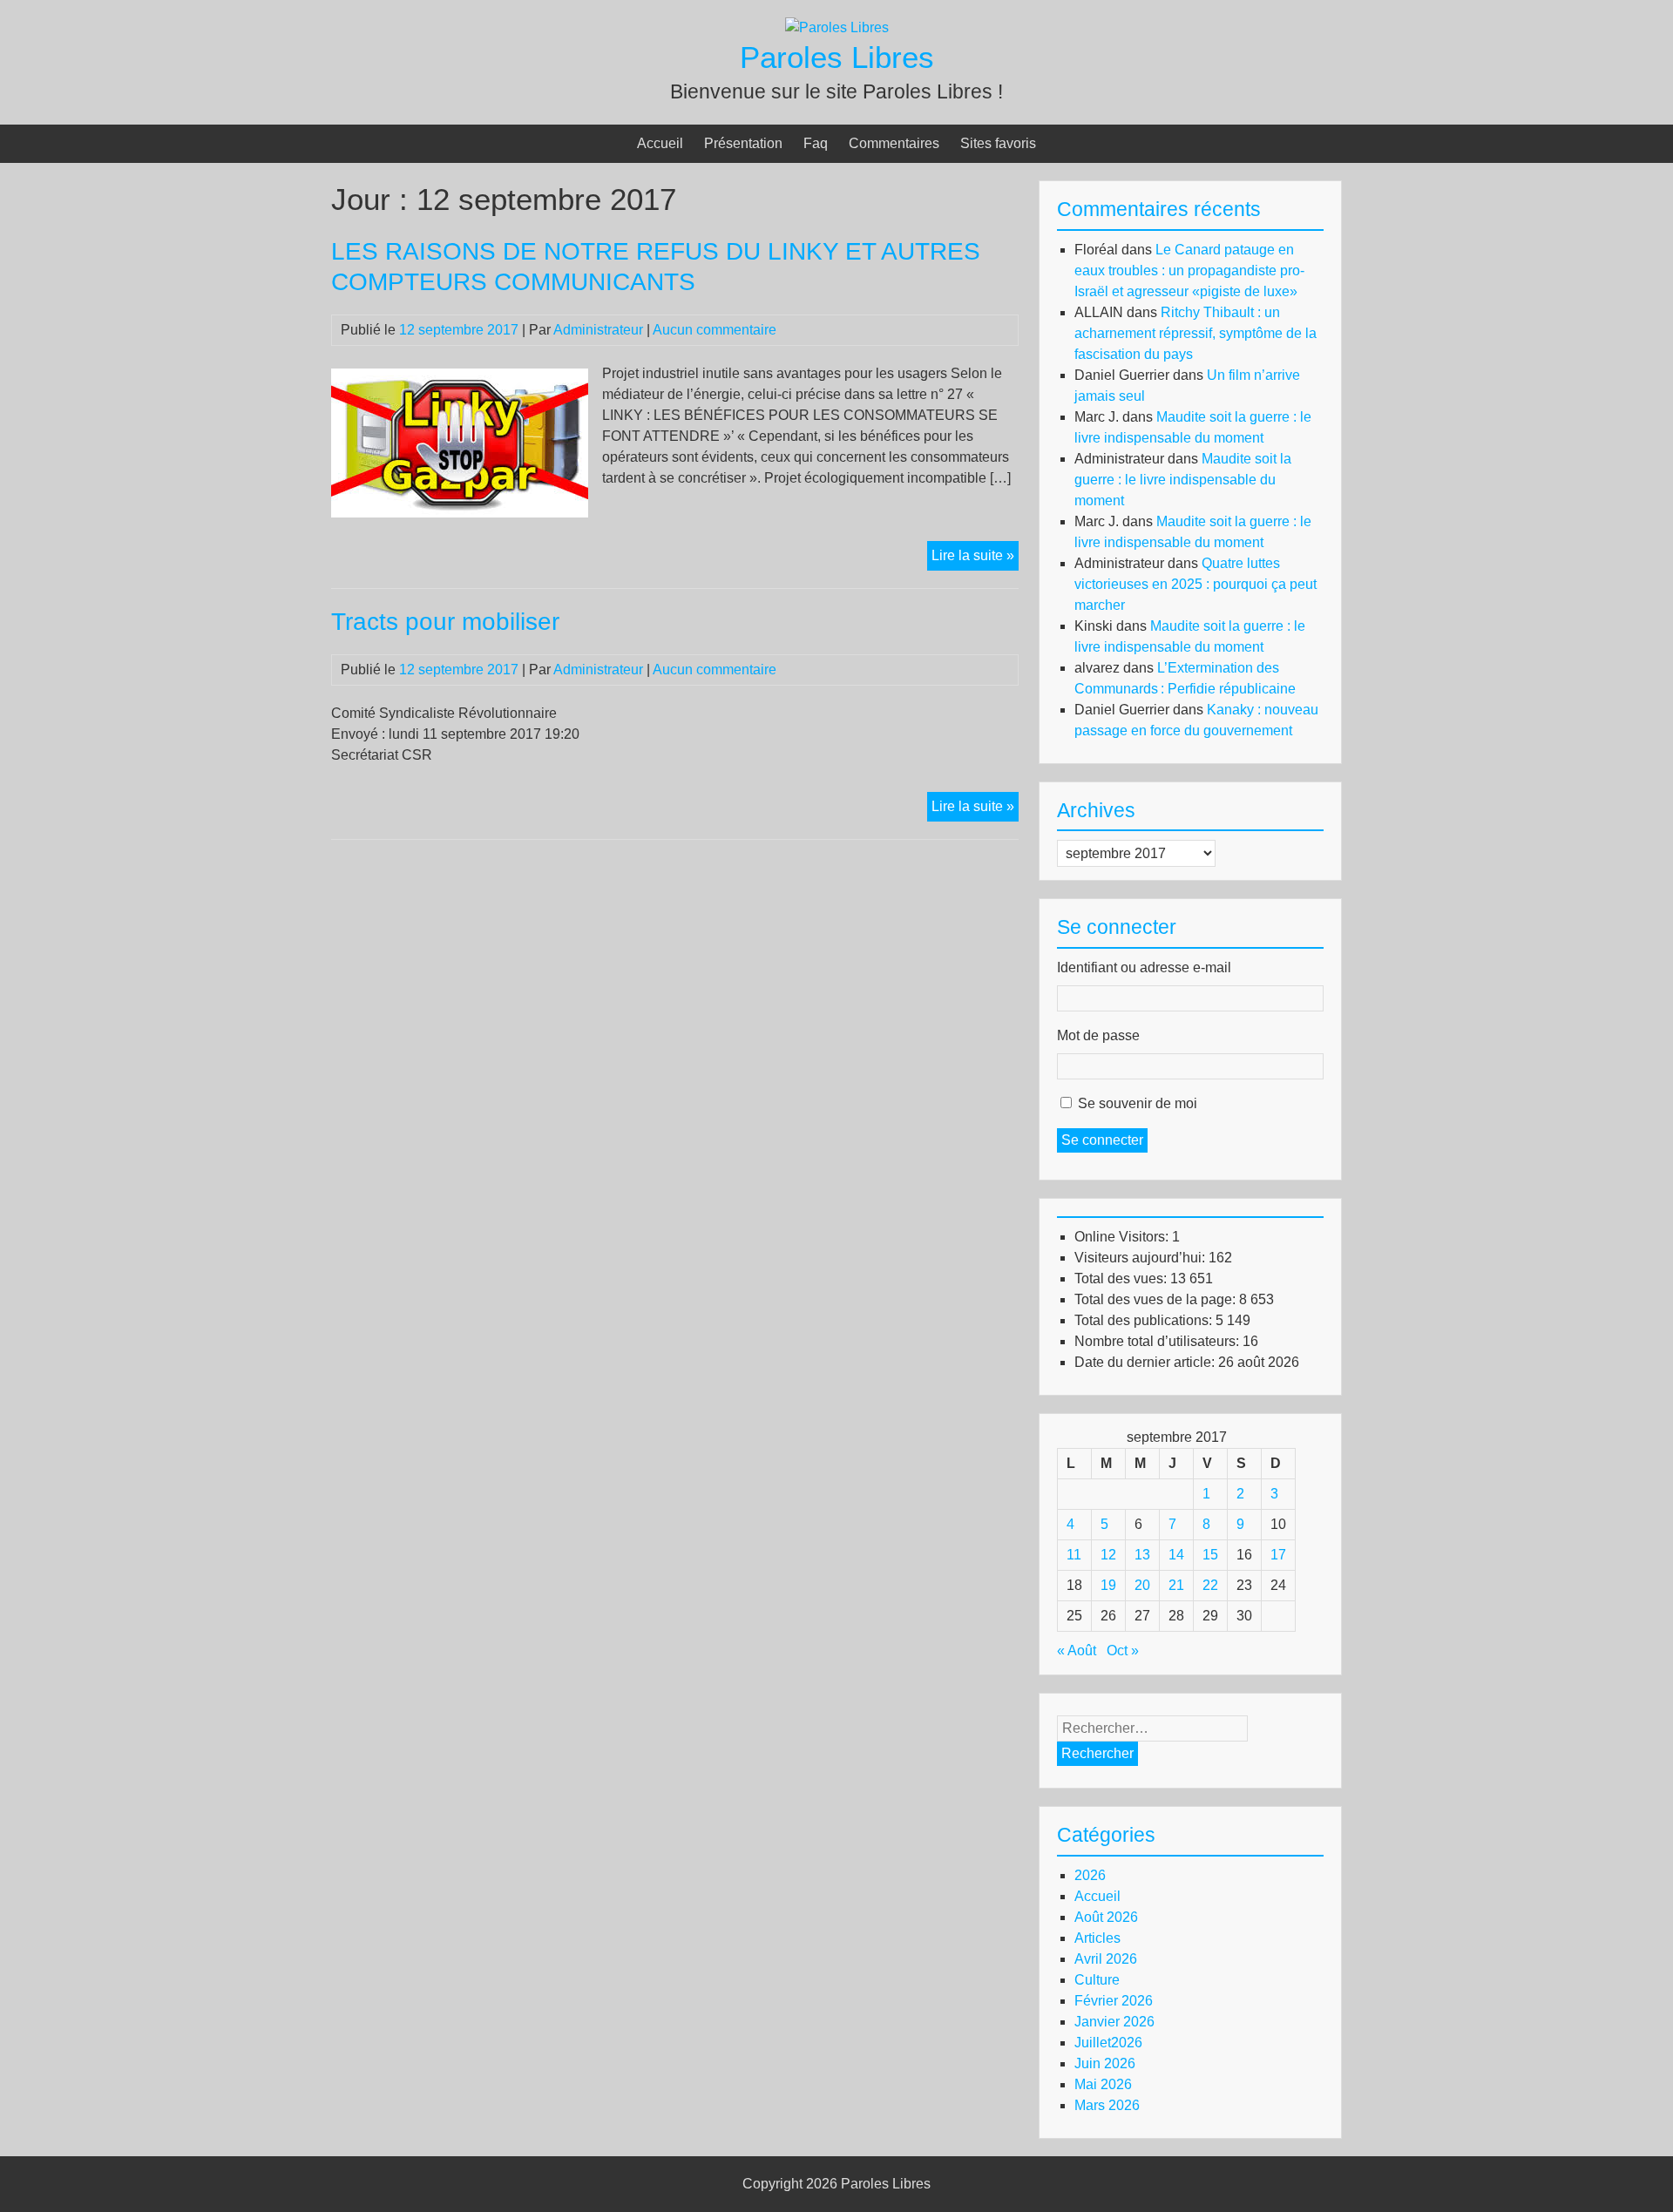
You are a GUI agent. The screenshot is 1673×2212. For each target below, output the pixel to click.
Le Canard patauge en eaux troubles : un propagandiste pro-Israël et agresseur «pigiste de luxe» (1189, 271)
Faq (816, 143)
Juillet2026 (1108, 2043)
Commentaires (894, 143)
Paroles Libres (837, 57)
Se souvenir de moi (1138, 1103)
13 (1142, 1555)
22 (1210, 1585)
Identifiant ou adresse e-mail (1144, 967)
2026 (1090, 1875)
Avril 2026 (1106, 1959)
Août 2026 (1106, 1917)
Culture (1097, 1980)
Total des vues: (1122, 1278)
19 (1108, 1585)
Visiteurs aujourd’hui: (1141, 1258)
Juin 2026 (1105, 2063)
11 (1074, 1555)
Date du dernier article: (1146, 1362)
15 (1210, 1555)
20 (1142, 1585)
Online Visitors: (1123, 1237)
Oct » (1123, 1651)
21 (1176, 1585)
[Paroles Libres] (837, 27)
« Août (1077, 1651)
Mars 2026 (1107, 2105)
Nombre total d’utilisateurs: (1158, 1341)
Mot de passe (1098, 1035)
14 (1176, 1555)
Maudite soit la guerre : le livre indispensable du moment (1183, 480)
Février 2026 (1114, 2001)
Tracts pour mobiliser (445, 622)
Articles (1097, 1938)
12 (1108, 1555)
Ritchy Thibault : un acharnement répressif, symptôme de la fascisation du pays (1195, 333)
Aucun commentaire (715, 330)
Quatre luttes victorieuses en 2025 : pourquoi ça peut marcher (1195, 584)
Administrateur (598, 330)
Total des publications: (1145, 1320)
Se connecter (1102, 1140)
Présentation (743, 143)
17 (1278, 1555)
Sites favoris (998, 143)
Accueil (660, 143)
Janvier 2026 (1114, 2022)
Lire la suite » (975, 559)
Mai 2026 (1103, 2084)
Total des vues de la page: (1157, 1299)
